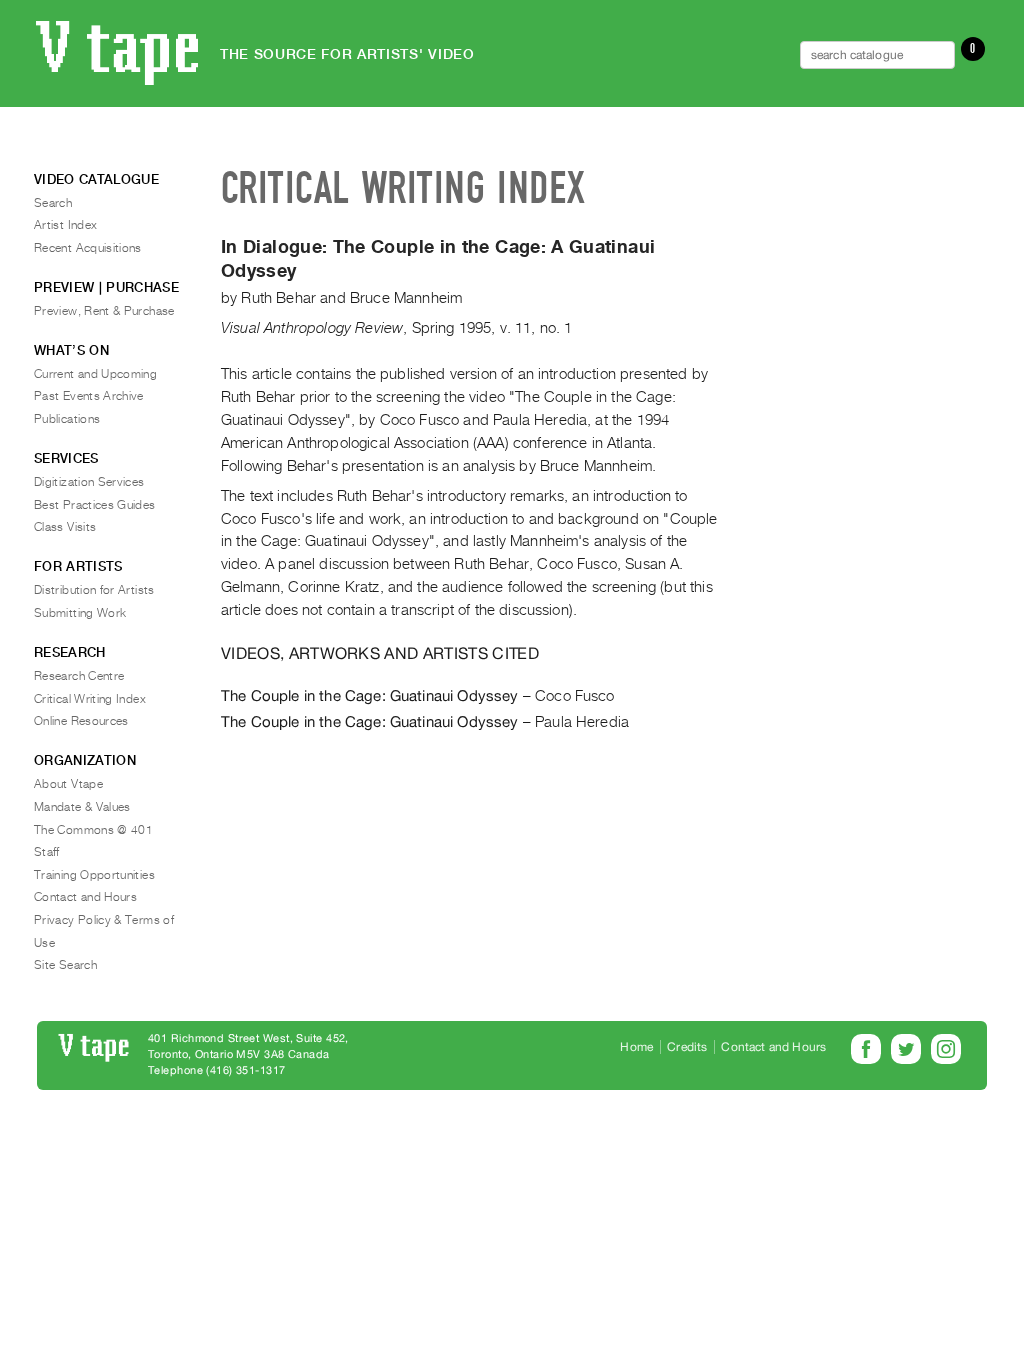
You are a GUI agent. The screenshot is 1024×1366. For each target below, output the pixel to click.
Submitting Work (80, 613)
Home (636, 1047)
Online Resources (81, 721)
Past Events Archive (89, 396)
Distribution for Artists (94, 590)
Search (53, 203)
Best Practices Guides (95, 505)
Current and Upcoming (95, 374)
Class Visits (65, 527)
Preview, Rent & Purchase (104, 311)
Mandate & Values (82, 807)
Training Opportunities (94, 875)
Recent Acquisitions (88, 248)
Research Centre (79, 676)
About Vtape (68, 784)
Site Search (65, 965)
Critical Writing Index (90, 699)
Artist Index (65, 225)
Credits (687, 1047)
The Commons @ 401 (93, 830)
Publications (67, 419)
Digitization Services (89, 482)
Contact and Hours (85, 897)
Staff (47, 852)
